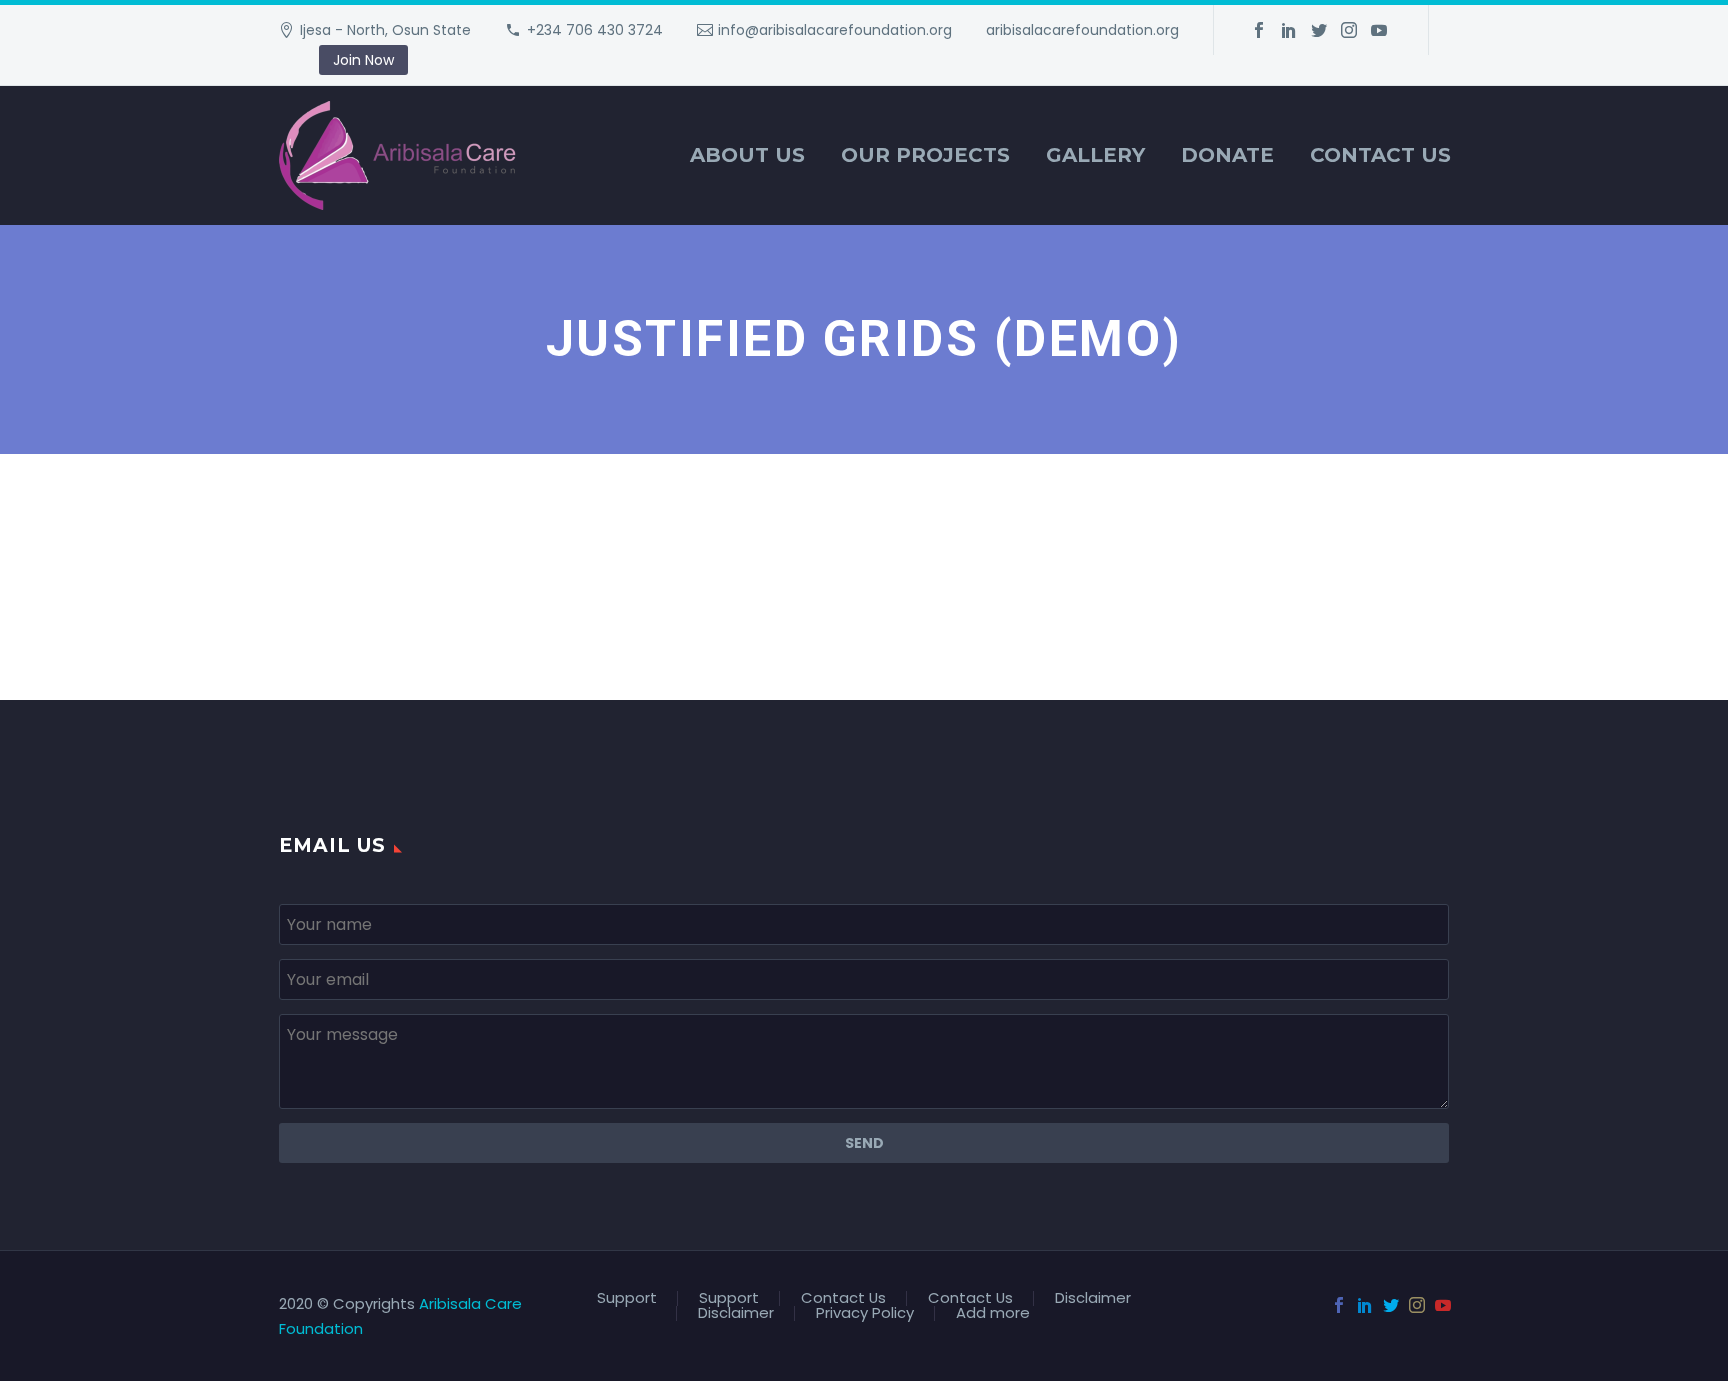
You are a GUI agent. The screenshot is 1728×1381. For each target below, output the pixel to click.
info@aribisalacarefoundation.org (835, 30)
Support (627, 1298)
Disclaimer (1093, 1298)
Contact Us (1380, 155)
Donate (1227, 155)
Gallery (1095, 155)
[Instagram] (1349, 30)
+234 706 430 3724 (595, 30)
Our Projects (925, 155)
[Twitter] (1319, 30)
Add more (993, 1313)
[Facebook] (1259, 30)
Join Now (363, 60)
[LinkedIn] (1289, 30)
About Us (747, 155)
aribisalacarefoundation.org (1082, 30)
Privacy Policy (865, 1313)
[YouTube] (1379, 30)
